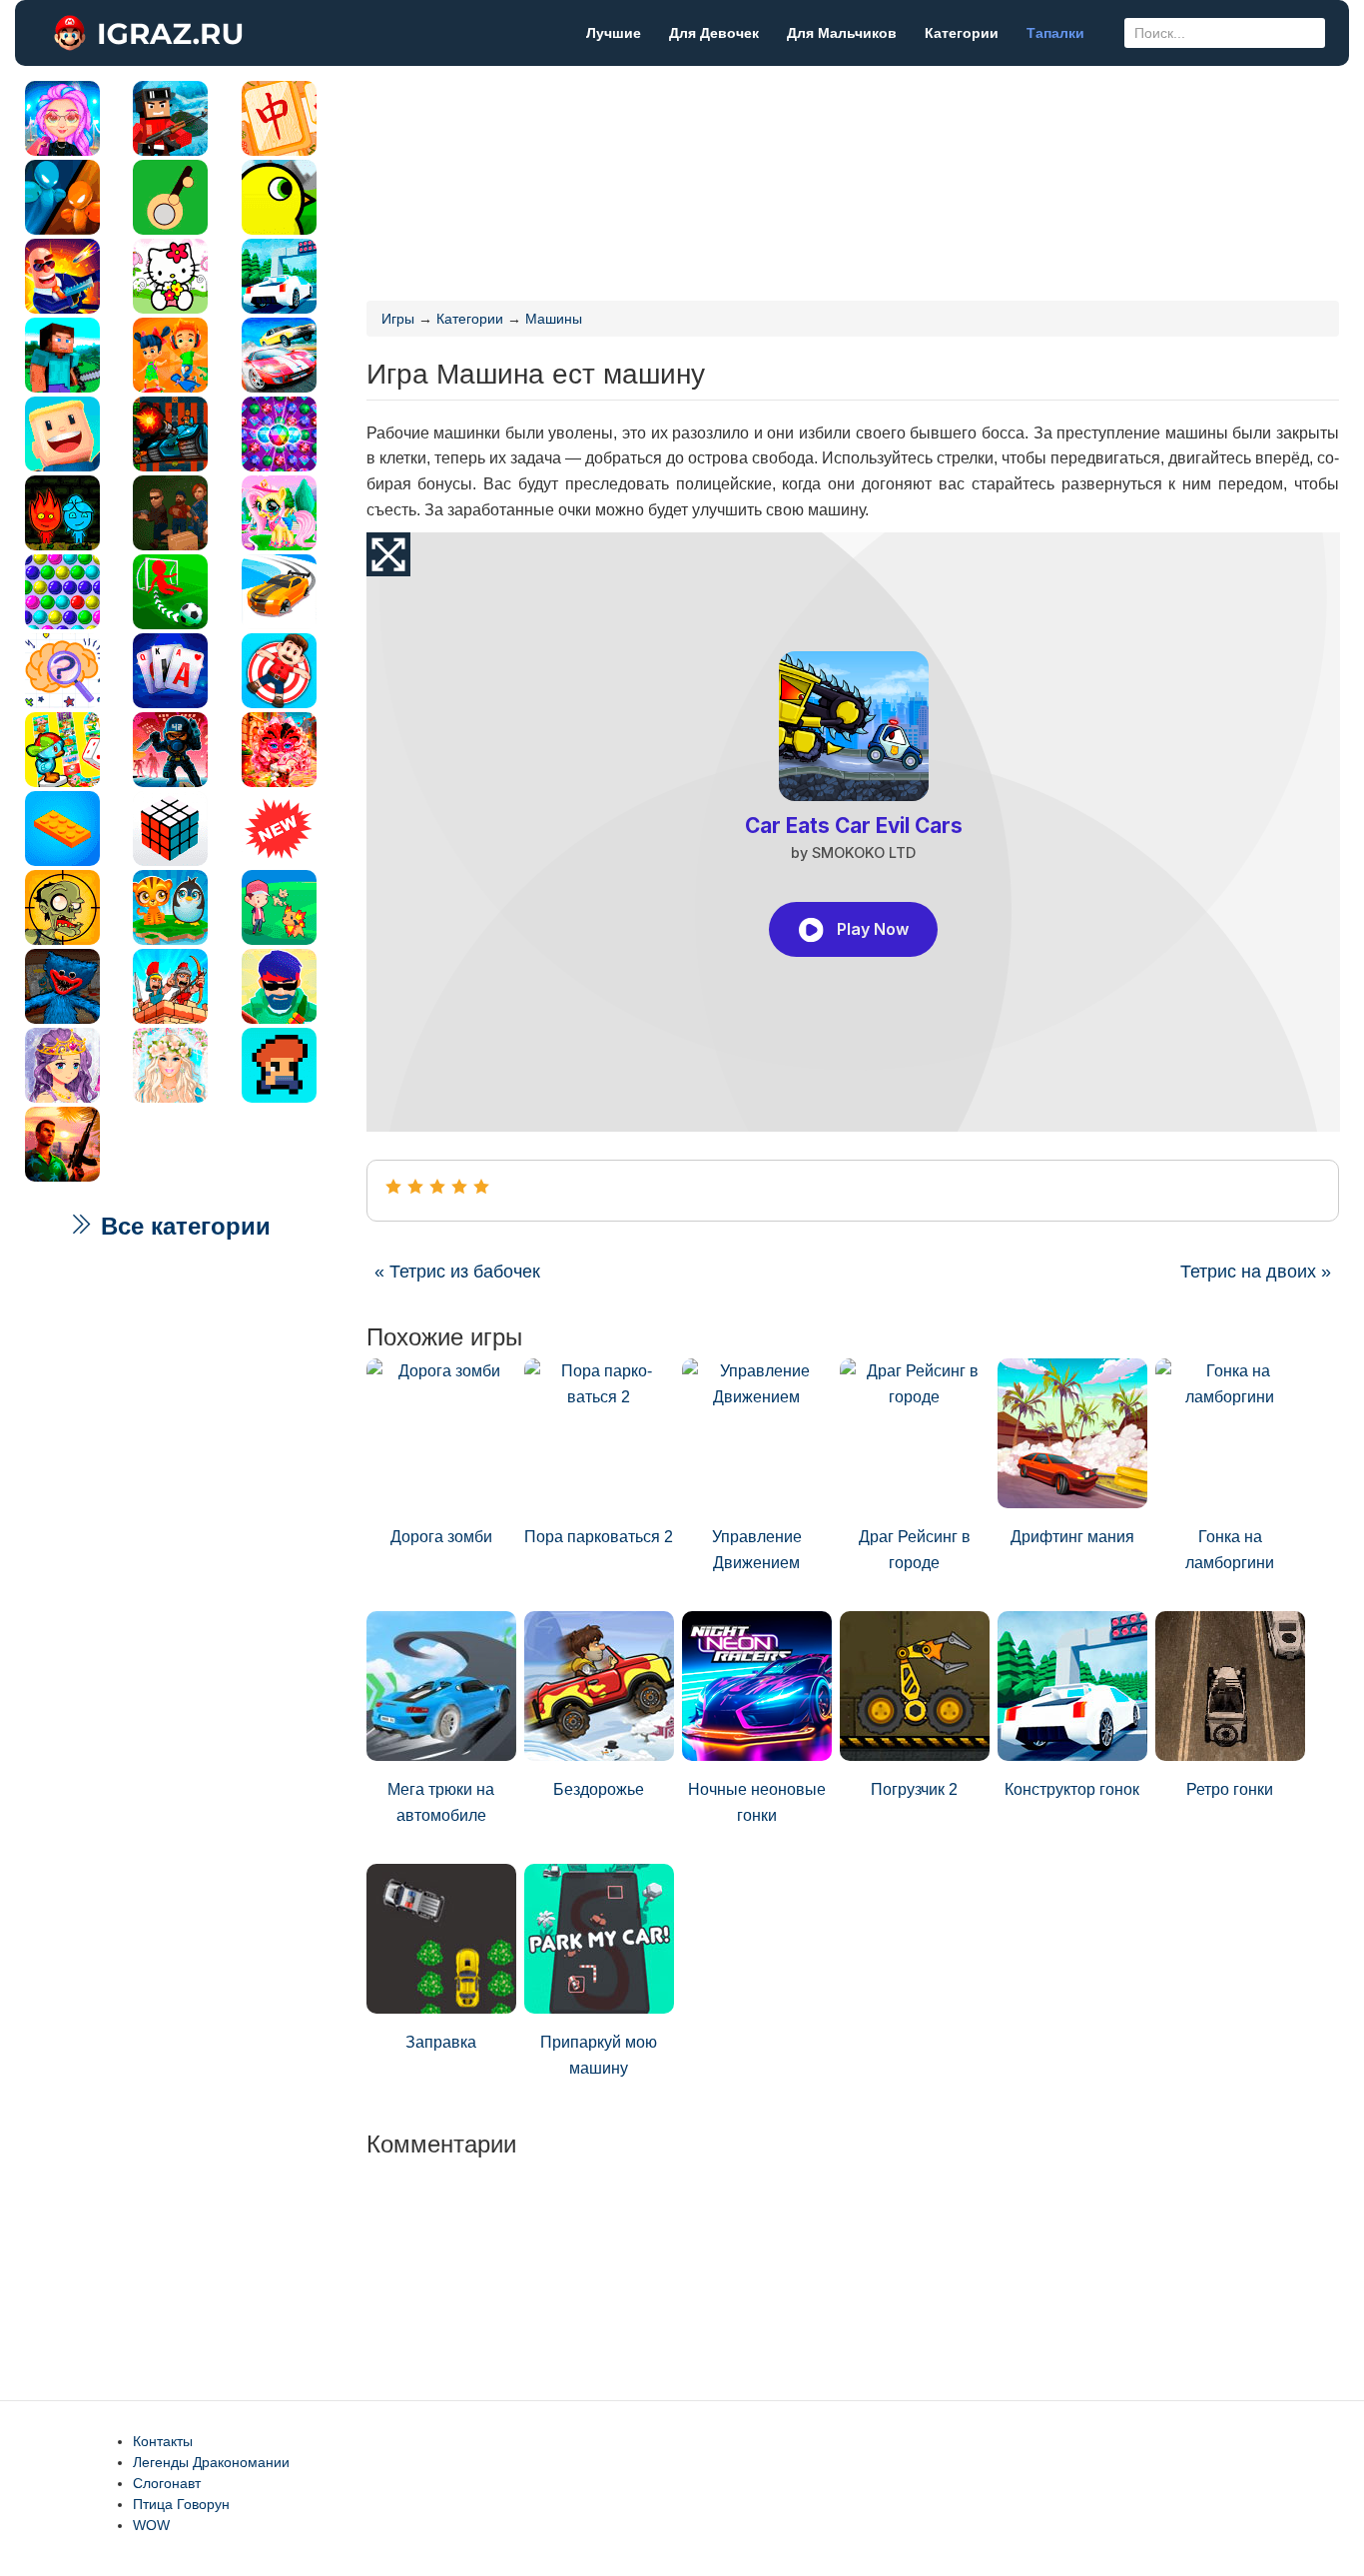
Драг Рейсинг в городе (915, 1550)
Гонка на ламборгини (1230, 1550)
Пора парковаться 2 (599, 1537)
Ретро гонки (1230, 1789)
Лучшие (614, 33)
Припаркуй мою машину (599, 2055)
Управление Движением (757, 1550)
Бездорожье (599, 1789)
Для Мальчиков (842, 33)
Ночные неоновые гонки (757, 1802)
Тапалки (1055, 33)
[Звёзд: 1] (393, 1187)
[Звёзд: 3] (437, 1187)
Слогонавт (167, 2483)
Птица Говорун (181, 2504)
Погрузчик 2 (914, 1789)
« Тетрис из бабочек (457, 1272)
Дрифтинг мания (1072, 1537)
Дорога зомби (441, 1537)
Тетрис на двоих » (1256, 1272)
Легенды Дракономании (211, 2462)
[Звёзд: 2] (415, 1187)
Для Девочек (714, 33)
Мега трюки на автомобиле (441, 1802)
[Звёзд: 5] (481, 1187)
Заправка (441, 2042)
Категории (962, 33)
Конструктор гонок (1072, 1789)
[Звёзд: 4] (459, 1187)
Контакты (163, 2441)
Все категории (182, 1226)
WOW (151, 2525)
